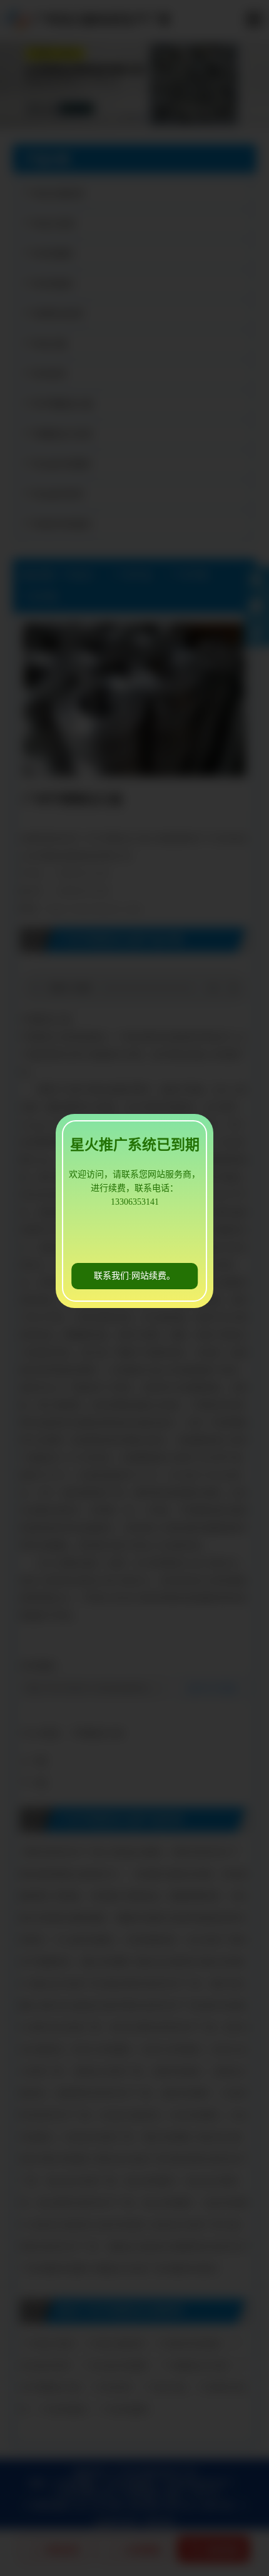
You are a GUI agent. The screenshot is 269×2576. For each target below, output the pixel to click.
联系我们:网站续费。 (134, 1276)
